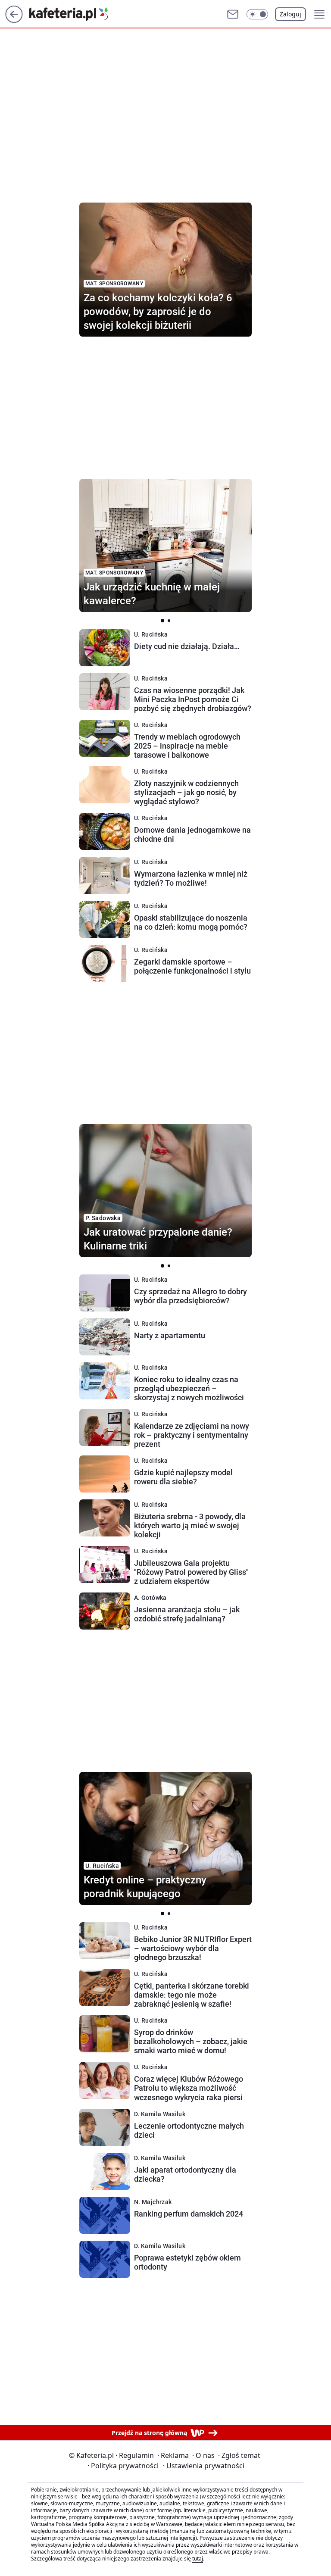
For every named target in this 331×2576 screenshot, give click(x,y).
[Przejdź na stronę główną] (14, 20)
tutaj (198, 2559)
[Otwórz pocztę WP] (233, 14)
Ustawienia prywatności (204, 2466)
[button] (257, 14)
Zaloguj (290, 14)
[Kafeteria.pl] (75, 14)
